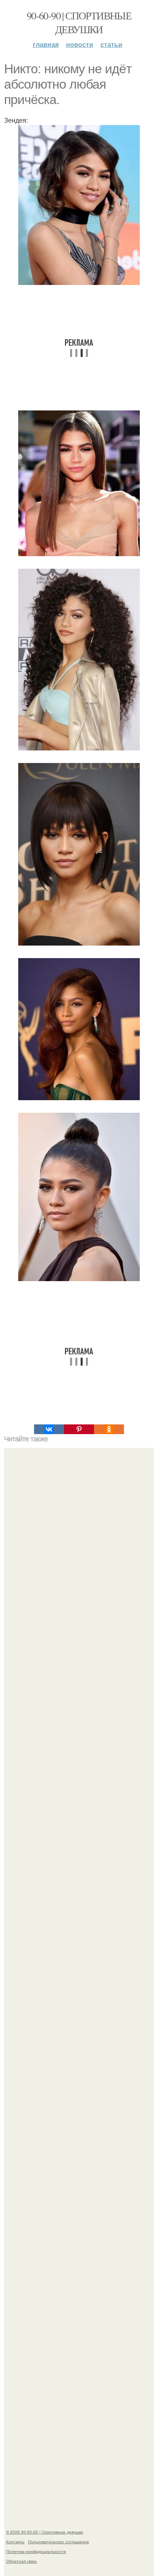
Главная (46, 44)
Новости (80, 44)
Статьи (111, 44)
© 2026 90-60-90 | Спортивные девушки (45, 2532)
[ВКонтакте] (49, 1429)
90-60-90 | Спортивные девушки (79, 22)
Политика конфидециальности (36, 2551)
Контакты (15, 2542)
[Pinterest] (79, 1429)
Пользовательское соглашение (59, 2542)
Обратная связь (21, 2561)
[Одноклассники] (109, 1429)
